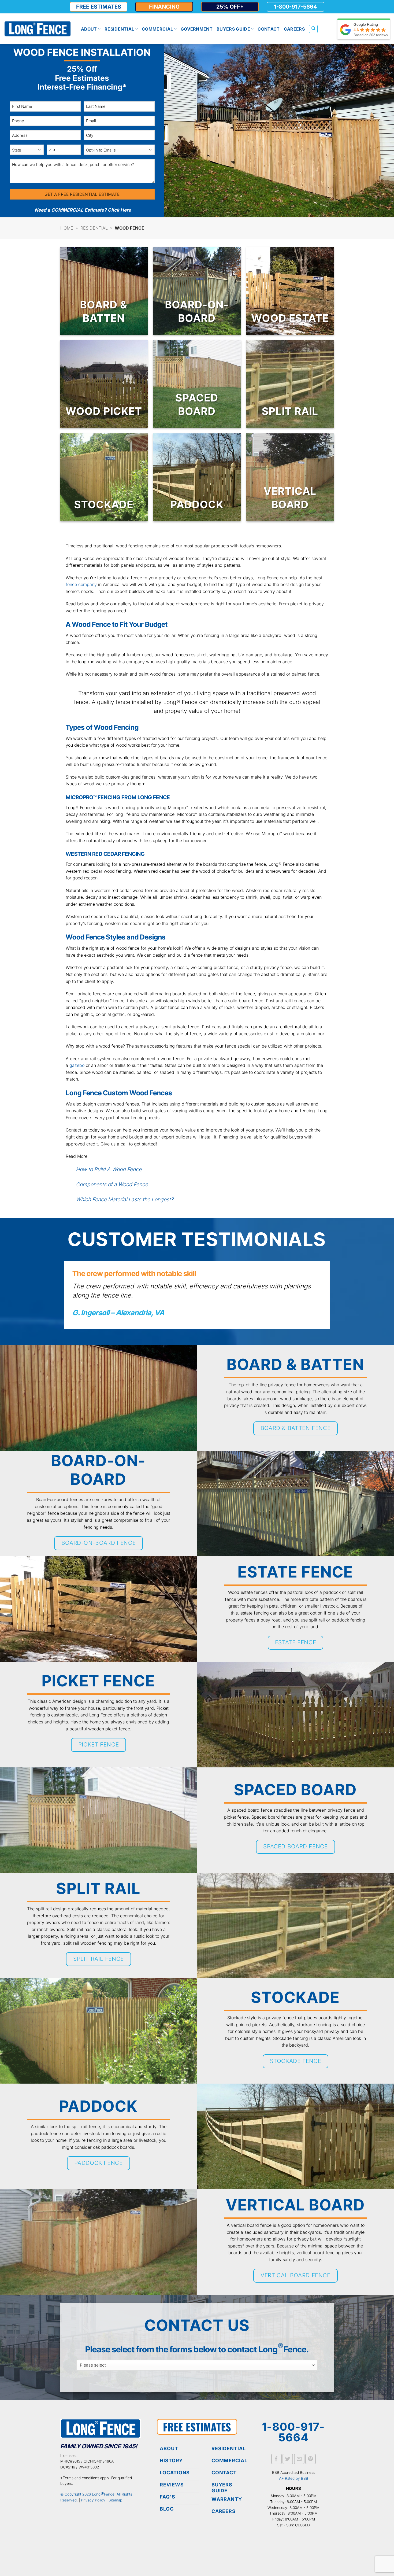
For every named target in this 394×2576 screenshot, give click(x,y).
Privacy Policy (93, 2500)
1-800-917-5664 (295, 7)
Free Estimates (99, 7)
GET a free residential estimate (82, 194)
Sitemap (115, 2500)
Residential (119, 29)
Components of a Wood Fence (112, 1184)
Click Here (119, 210)
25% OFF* (230, 7)
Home (67, 228)
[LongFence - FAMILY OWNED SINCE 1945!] (38, 29)
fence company (81, 584)
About (89, 29)
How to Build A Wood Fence (109, 1169)
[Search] (313, 29)
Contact (269, 29)
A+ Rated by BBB (294, 2478)
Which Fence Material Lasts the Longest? (125, 1199)
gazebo (77, 1065)
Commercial (157, 29)
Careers (294, 29)
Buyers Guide (233, 29)
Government (197, 29)
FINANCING (164, 7)
